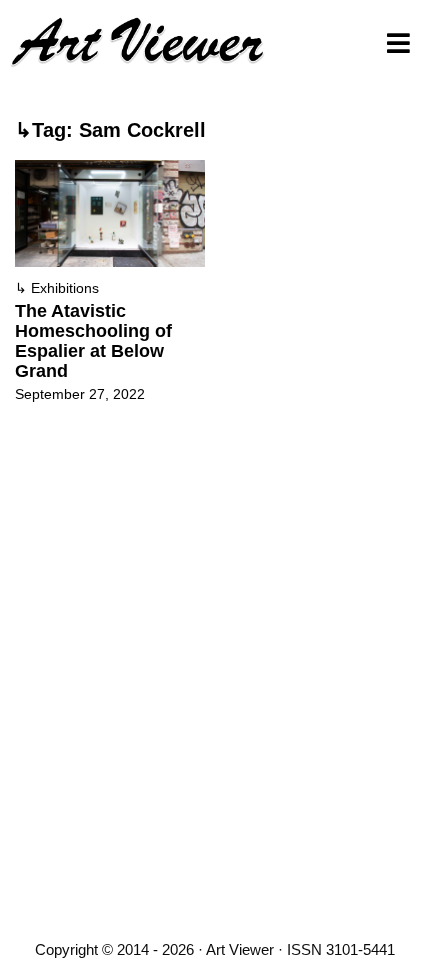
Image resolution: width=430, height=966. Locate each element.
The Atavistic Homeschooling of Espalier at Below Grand (93, 341)
